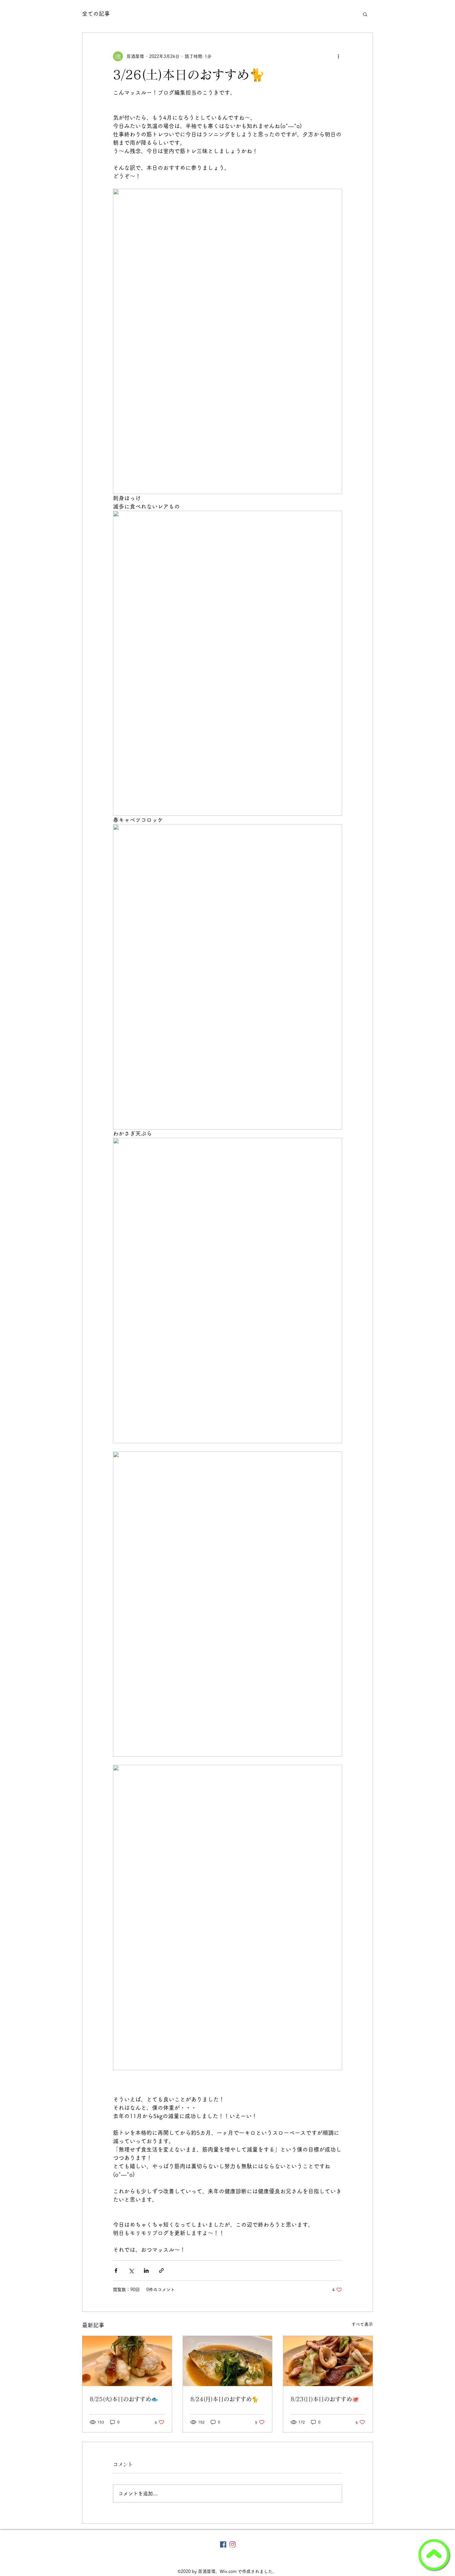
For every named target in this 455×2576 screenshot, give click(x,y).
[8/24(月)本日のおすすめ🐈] (228, 2361)
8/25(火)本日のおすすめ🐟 (124, 2399)
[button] (365, 14)
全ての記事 (96, 14)
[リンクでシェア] (161, 2271)
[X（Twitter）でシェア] (131, 2271)
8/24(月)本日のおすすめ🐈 (224, 2399)
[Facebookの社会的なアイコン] (223, 2544)
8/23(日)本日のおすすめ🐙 (325, 2399)
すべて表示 (362, 2324)
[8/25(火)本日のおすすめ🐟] (127, 2361)
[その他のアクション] (338, 56)
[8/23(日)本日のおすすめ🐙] (328, 2361)
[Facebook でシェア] (116, 2271)
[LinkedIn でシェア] (146, 2271)
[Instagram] (232, 2544)
